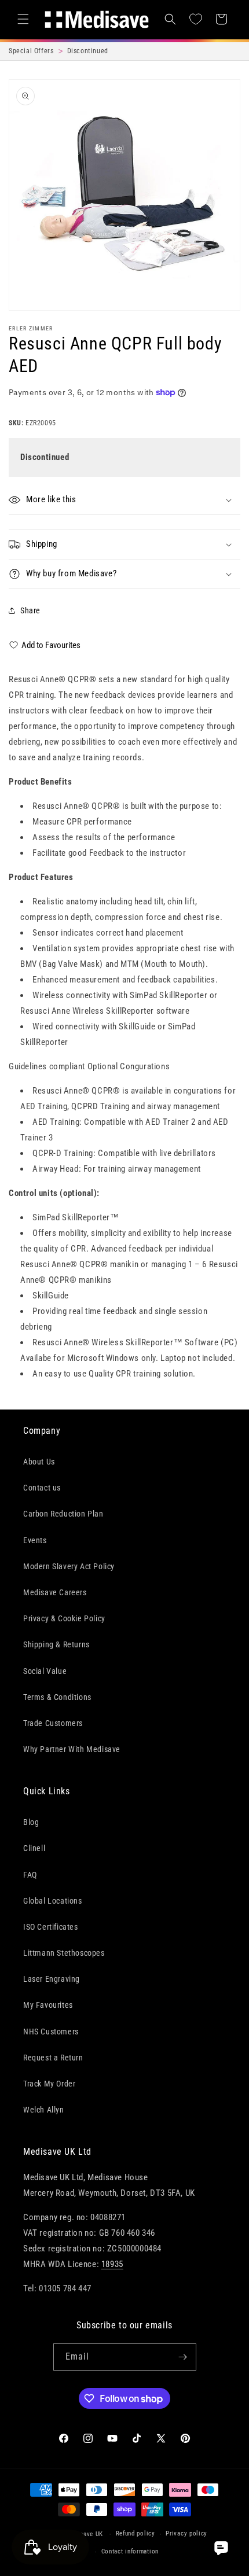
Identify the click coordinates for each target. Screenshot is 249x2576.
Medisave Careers (55, 1592)
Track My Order (49, 2084)
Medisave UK (85, 2534)
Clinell (34, 1848)
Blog (31, 1822)
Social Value (45, 1671)
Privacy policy (186, 2533)
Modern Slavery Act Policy (69, 1566)
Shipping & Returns (56, 1644)
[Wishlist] (196, 19)
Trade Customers (53, 1723)
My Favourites (48, 2005)
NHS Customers (51, 2032)
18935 (112, 2264)
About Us (39, 1462)
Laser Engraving (52, 1979)
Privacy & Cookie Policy (64, 1618)
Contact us (42, 1488)
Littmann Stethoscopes (64, 1953)
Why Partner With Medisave (72, 1749)
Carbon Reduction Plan (63, 1514)
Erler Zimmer (31, 328)
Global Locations (53, 1901)
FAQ (30, 1875)
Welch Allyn (44, 2110)
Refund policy (136, 2533)
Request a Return (53, 2058)
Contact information (130, 2551)
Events (35, 1540)
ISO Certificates (51, 1927)
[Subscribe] (183, 2357)
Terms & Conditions (57, 1697)
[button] (23, 19)
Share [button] (30, 610)
